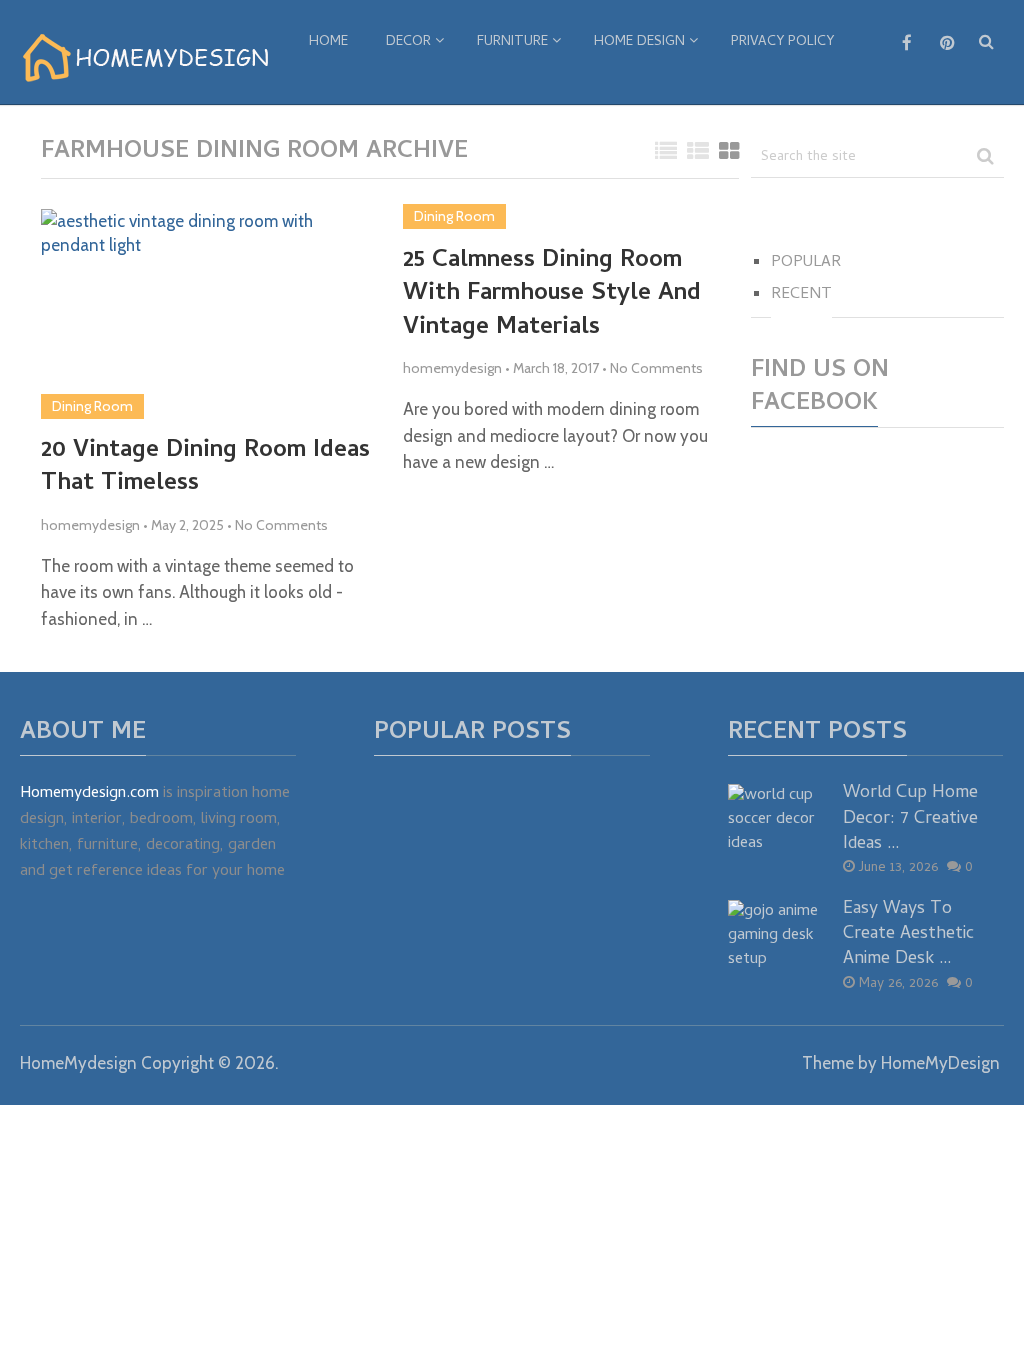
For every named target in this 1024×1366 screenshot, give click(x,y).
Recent (801, 295)
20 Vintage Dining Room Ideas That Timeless (205, 468)
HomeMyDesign (940, 1063)
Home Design (639, 42)
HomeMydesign (78, 1063)
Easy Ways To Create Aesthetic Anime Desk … (908, 935)
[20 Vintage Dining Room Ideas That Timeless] (209, 314)
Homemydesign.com (89, 794)
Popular (806, 263)
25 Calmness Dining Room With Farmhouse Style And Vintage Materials (552, 295)
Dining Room (92, 406)
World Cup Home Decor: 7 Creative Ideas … (910, 819)
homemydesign (90, 525)
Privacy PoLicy (782, 42)
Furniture (512, 42)
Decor (408, 42)
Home (328, 42)
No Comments (281, 525)
